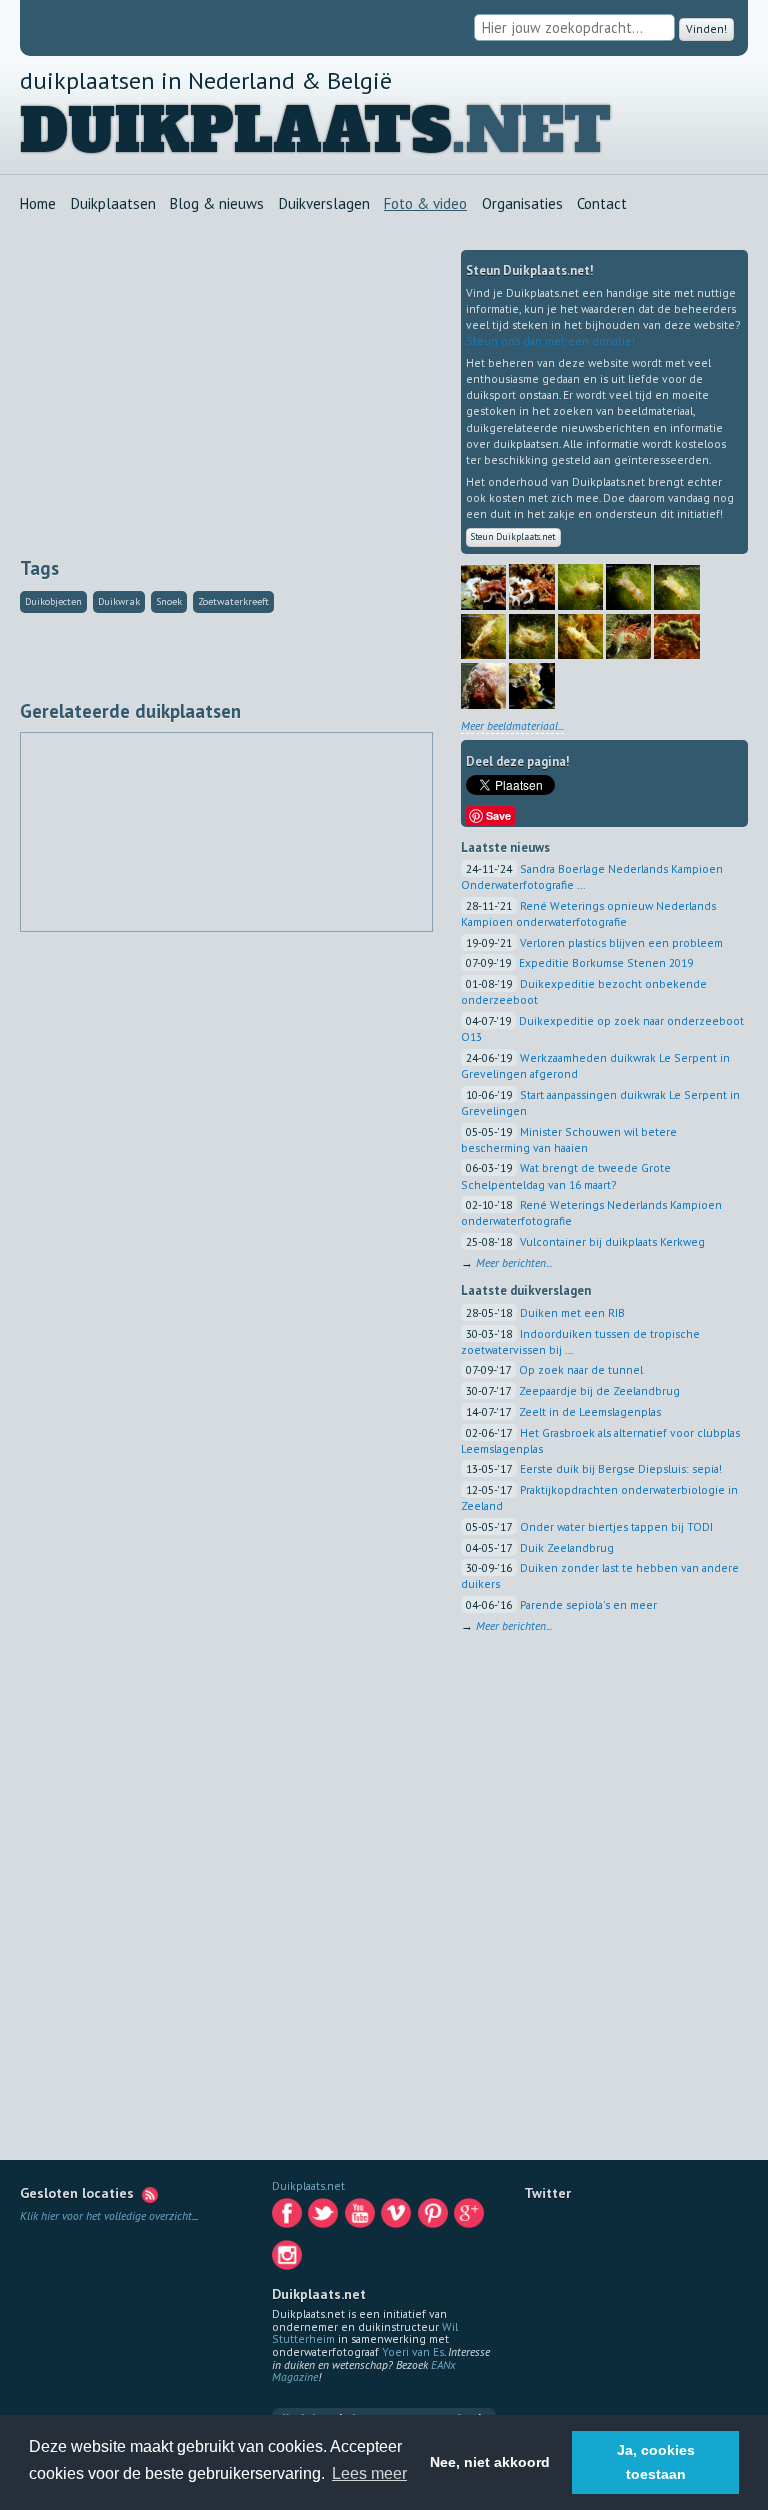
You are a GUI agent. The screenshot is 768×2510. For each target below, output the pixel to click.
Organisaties (522, 204)
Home (38, 204)
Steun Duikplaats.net (520, 538)
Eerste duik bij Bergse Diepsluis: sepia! (621, 1470)
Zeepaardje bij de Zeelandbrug (599, 1392)
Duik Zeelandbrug (567, 1549)
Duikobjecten (53, 601)
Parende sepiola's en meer (588, 1606)
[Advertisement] (226, 390)
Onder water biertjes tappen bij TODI (616, 1528)
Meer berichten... (514, 1264)
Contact (602, 204)
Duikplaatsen (113, 204)
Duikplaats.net (308, 2185)
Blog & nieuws (217, 204)
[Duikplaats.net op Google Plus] (470, 2217)
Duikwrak (119, 601)
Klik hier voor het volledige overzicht (106, 2215)
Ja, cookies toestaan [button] (656, 2462)
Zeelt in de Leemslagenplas (590, 1413)
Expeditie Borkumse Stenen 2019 (606, 964)
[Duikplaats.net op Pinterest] (434, 2217)
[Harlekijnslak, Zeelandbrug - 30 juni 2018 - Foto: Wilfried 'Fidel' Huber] (580, 606)
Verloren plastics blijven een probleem (621, 944)
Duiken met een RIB (572, 1314)
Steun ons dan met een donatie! (550, 340)
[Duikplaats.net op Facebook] (288, 2217)
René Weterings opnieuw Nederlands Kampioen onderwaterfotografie (588, 915)
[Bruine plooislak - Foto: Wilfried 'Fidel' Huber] (483, 705)
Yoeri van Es (413, 2351)
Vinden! (705, 28)
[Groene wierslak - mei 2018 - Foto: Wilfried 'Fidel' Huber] (676, 656)
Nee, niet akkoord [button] (490, 2462)
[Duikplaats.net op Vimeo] (397, 2217)
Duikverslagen (324, 204)
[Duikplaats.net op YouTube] (361, 2217)
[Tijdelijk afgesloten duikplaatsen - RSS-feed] (150, 2193)
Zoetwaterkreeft (233, 601)
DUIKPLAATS (236, 132)
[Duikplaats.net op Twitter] (324, 2217)
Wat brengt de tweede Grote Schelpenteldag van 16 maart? (566, 1177)
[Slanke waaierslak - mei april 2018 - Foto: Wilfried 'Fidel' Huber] (628, 656)
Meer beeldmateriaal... (512, 727)
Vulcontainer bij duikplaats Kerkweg (612, 1243)
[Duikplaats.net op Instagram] (288, 2259)
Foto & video (425, 204)
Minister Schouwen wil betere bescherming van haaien (569, 1141)
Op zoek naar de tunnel (581, 1371)
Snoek (169, 601)
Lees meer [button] (369, 2473)
